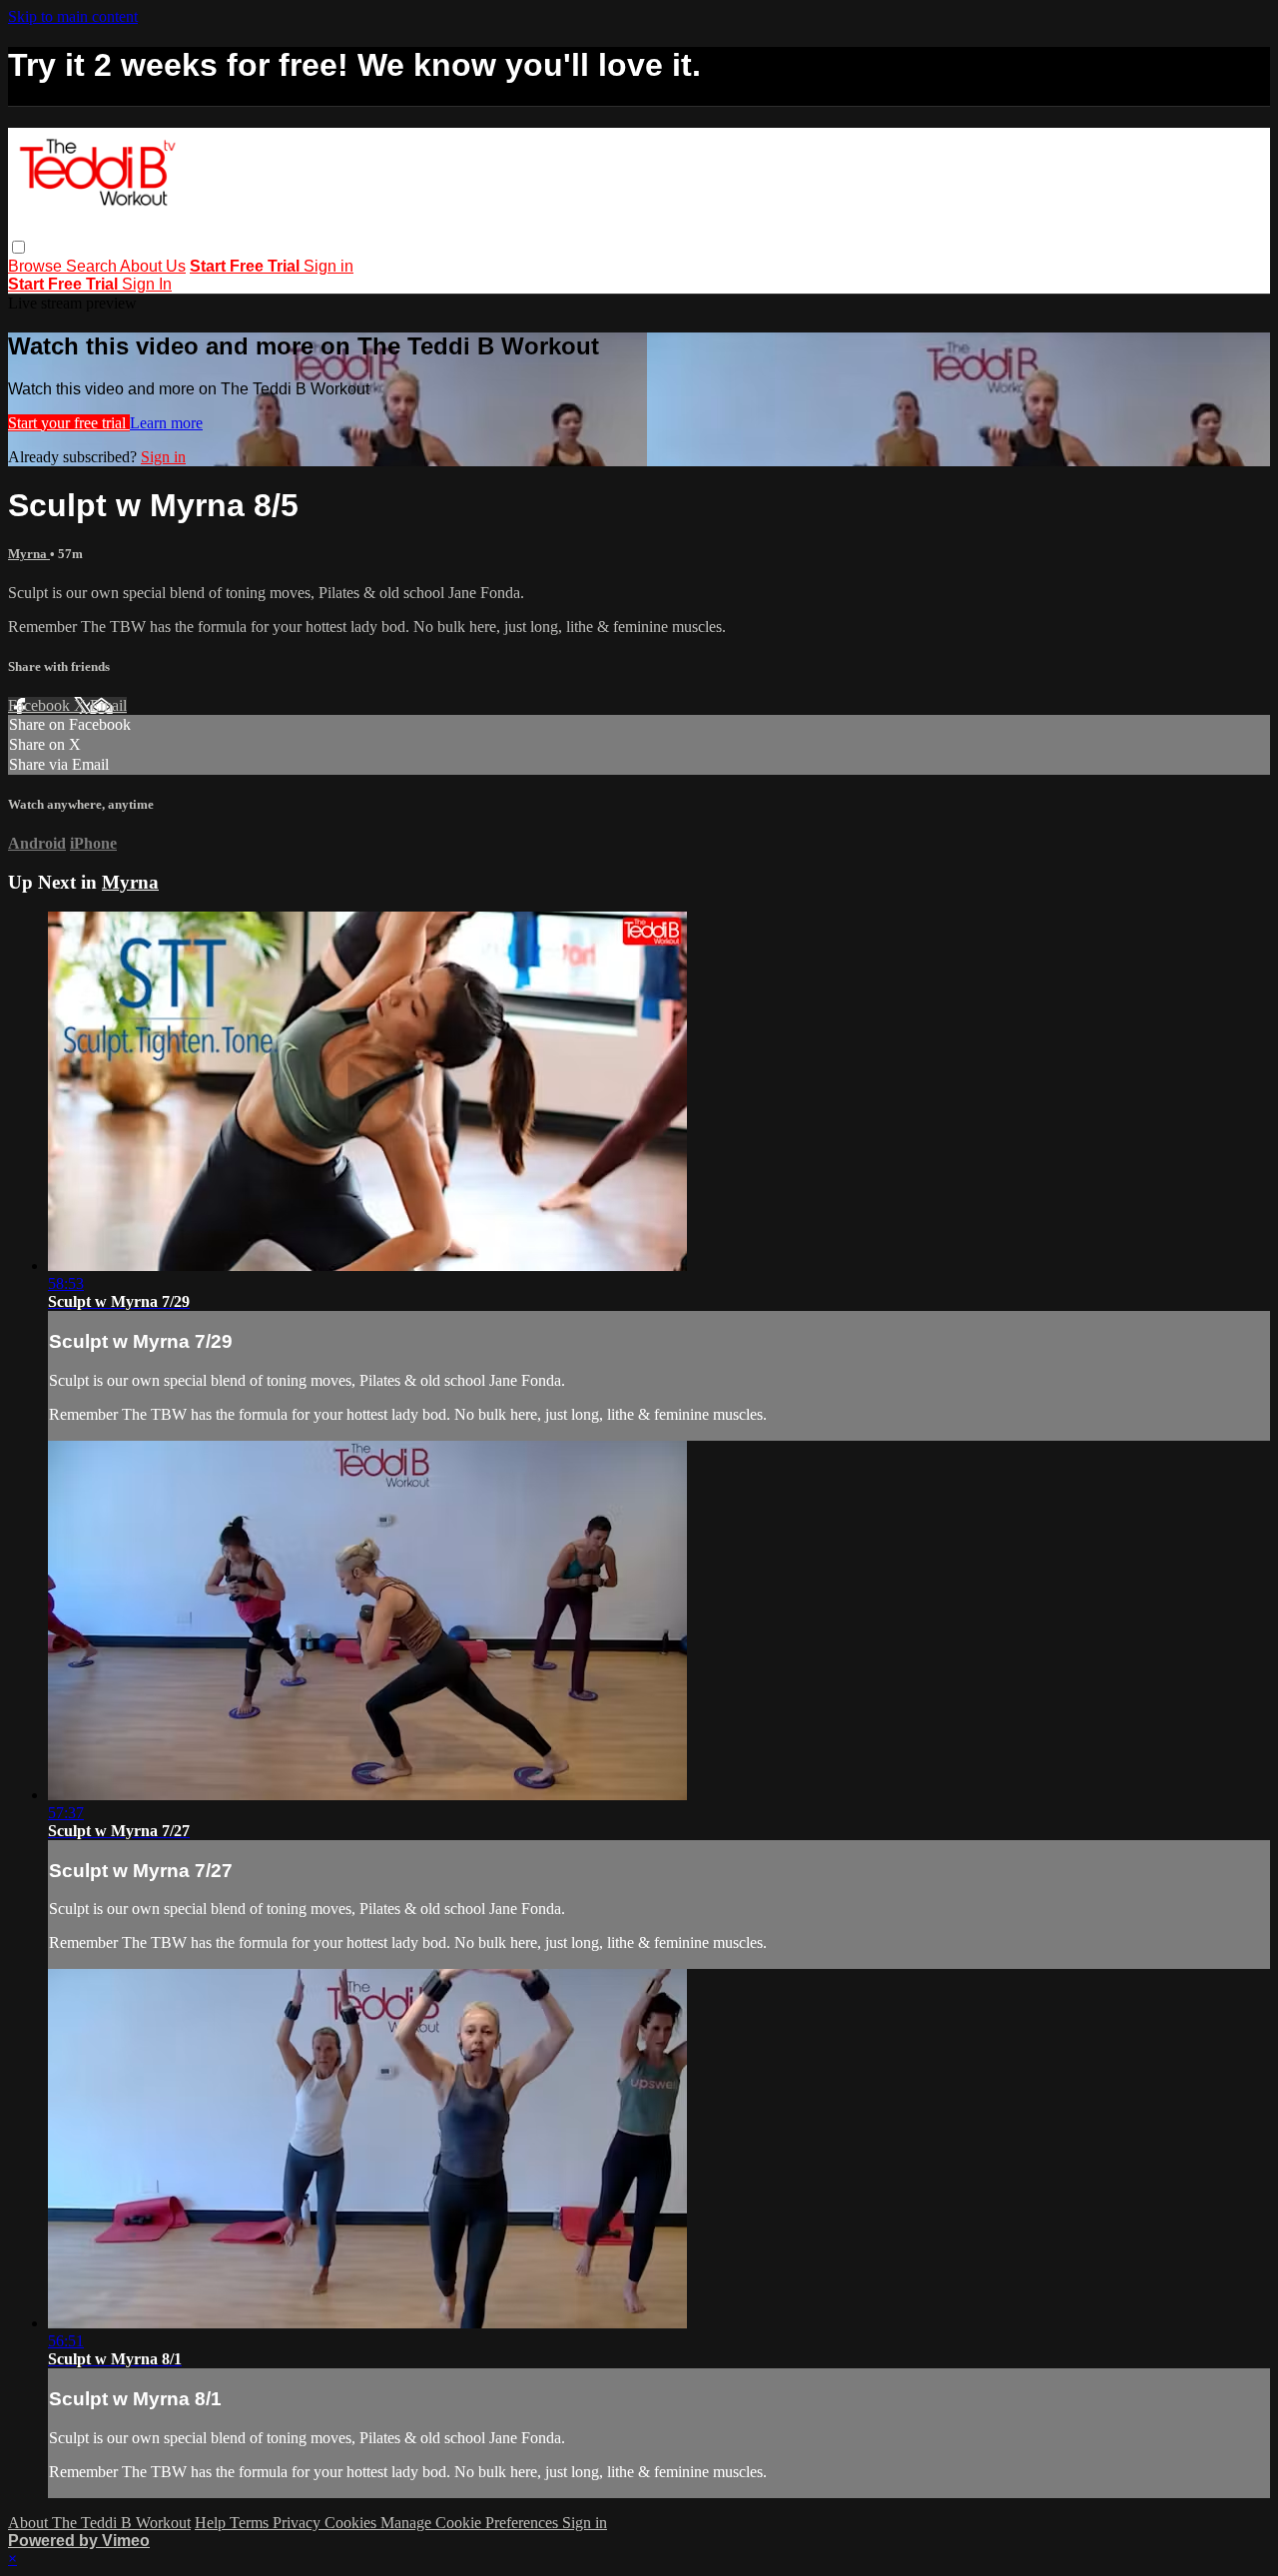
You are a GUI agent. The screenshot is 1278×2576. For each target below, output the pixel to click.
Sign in (328, 266)
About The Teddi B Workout (99, 2523)
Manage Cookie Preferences (471, 2523)
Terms (251, 2523)
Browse (37, 266)
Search (93, 266)
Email (108, 705)
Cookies (352, 2523)
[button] (18, 247)
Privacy (299, 2523)
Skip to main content (73, 16)
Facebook (41, 705)
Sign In (147, 284)
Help (212, 2523)
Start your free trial (69, 423)
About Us (153, 266)
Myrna (29, 554)
